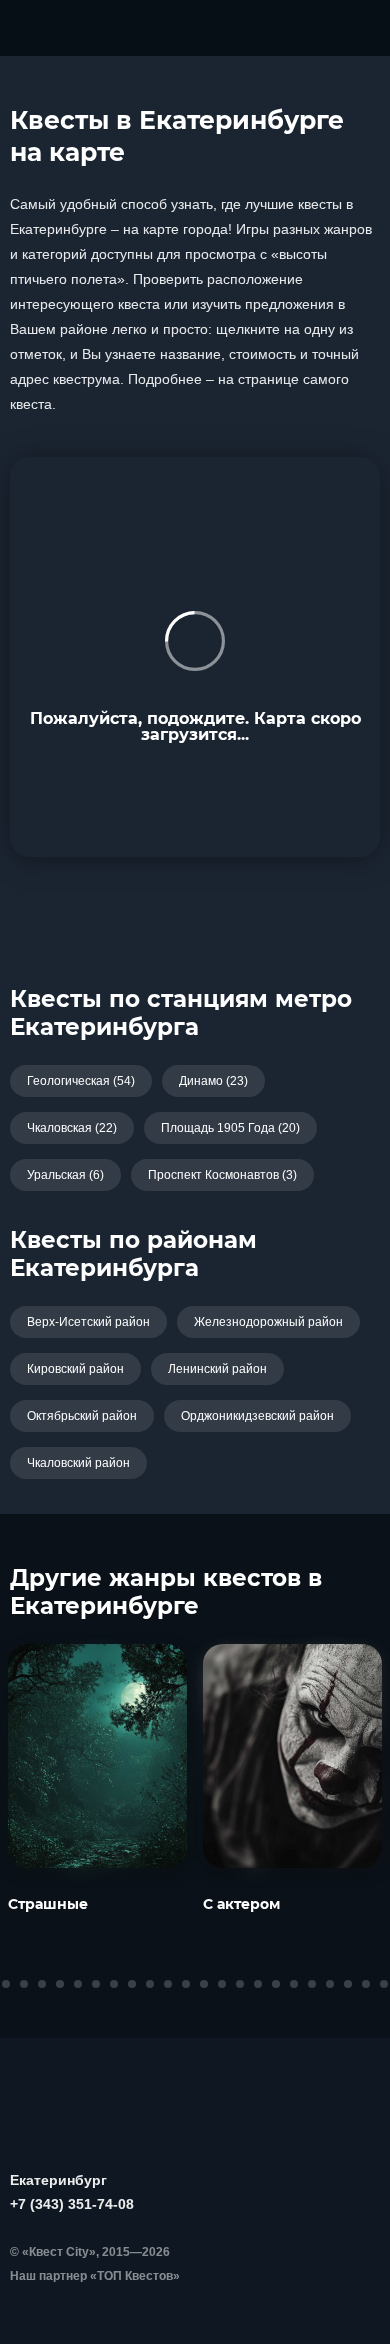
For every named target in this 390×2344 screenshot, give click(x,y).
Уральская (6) (65, 1175)
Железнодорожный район (268, 1322)
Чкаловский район (78, 1463)
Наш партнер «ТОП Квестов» (95, 2276)
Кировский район (75, 1369)
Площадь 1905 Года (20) (230, 1128)
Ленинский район (217, 1369)
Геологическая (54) (81, 1081)
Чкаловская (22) (72, 1128)
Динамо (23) (213, 1081)
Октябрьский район (82, 1416)
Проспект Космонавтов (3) (222, 1175)
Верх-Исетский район (88, 1322)
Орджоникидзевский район (257, 1416)
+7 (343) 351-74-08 (72, 2204)
